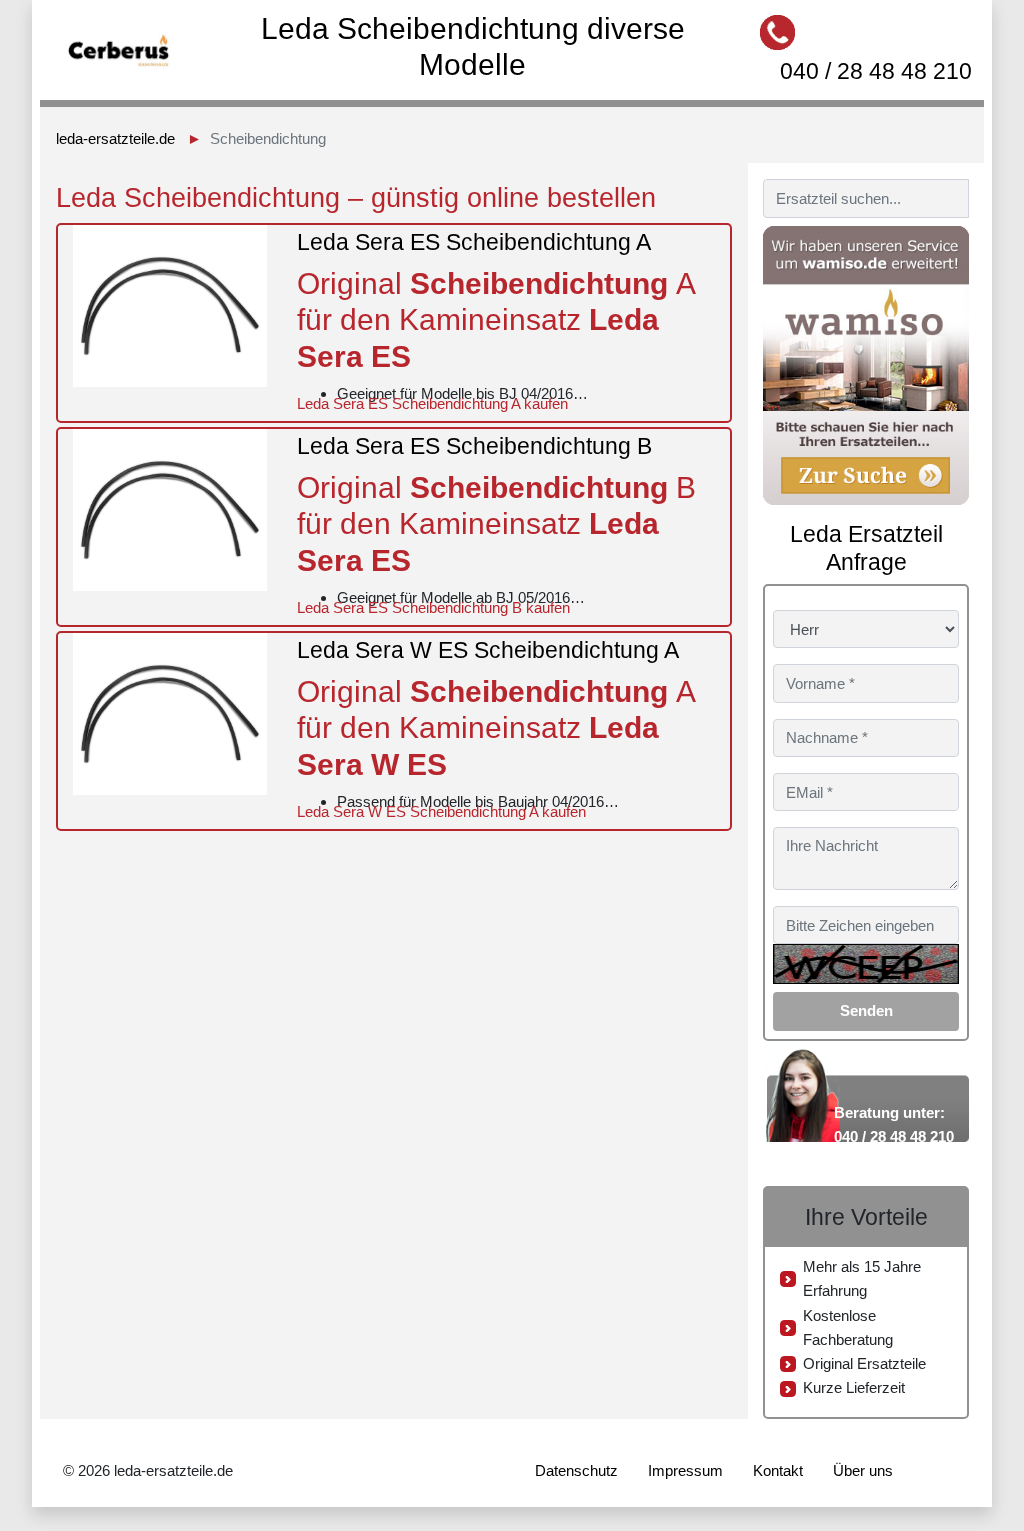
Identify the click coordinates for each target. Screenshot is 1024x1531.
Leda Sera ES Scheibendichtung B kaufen (433, 607)
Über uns (863, 1470)
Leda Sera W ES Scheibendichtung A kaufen (441, 811)
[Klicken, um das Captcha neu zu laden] (866, 964)
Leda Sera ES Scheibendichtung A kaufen (432, 403)
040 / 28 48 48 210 (876, 71)
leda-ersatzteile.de (115, 138)
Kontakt (778, 1470)
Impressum (685, 1470)
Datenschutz (576, 1470)
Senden (866, 1010)
